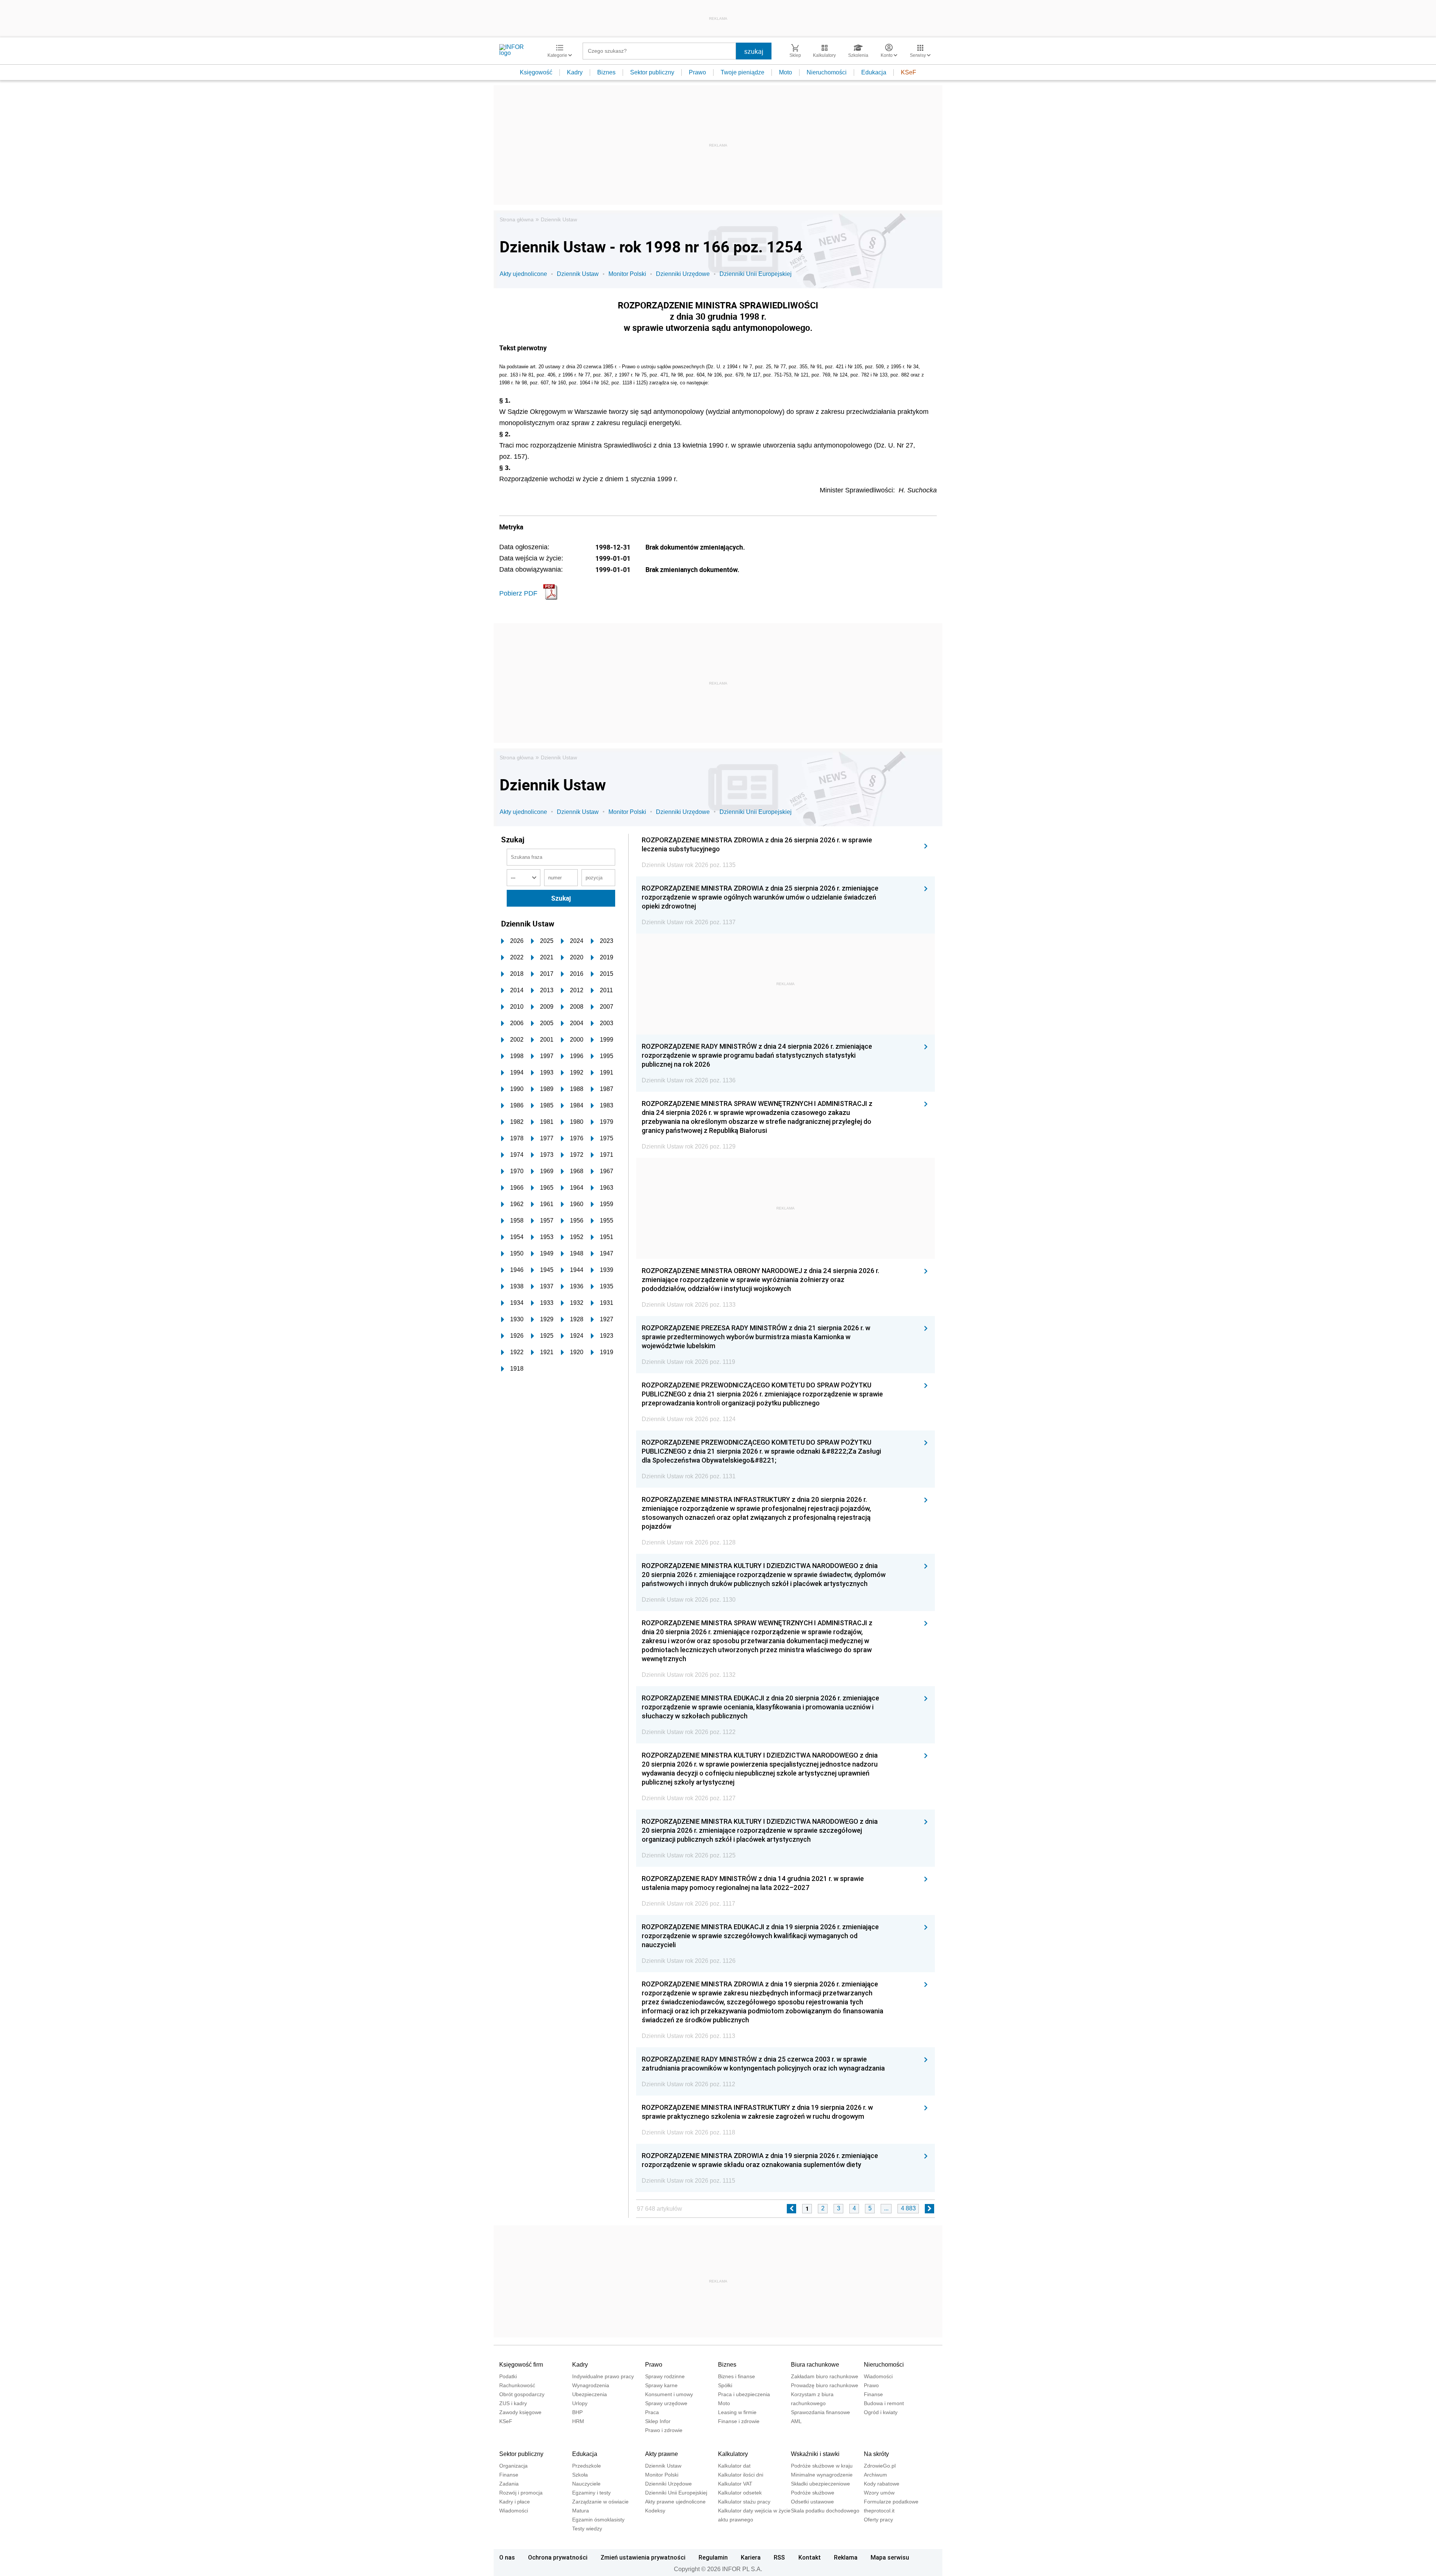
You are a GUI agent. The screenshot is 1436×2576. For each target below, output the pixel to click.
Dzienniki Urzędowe (683, 274)
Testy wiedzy (587, 2529)
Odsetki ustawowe (812, 2502)
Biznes (606, 72)
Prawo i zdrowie (664, 2430)
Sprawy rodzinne (665, 2376)
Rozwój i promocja (521, 2493)
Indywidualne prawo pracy (603, 2376)
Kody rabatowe (882, 2484)
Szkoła (580, 2475)
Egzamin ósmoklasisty (598, 2520)
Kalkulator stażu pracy (744, 2502)
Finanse (873, 2394)
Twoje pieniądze (742, 72)
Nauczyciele (586, 2484)
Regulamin (713, 2557)
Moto (785, 72)
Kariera (751, 2557)
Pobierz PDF (518, 593)
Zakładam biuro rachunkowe (825, 2376)
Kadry (575, 72)
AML (796, 2421)
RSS (779, 2557)
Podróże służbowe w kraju (822, 2466)
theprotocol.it (879, 2511)
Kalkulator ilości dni (741, 2475)
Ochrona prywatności (558, 2557)
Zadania (509, 2484)
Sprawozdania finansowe (820, 2412)
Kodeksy (655, 2511)
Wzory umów (879, 2493)
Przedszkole (587, 2466)
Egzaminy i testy (591, 2493)
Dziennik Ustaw (559, 219)
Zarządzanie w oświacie (600, 2502)
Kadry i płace (515, 2502)
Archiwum (875, 2475)
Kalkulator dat (734, 2466)
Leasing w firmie (737, 2412)
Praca (652, 2412)
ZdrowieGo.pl (880, 2466)
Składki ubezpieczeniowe (820, 2484)
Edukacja (874, 72)
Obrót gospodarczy (522, 2394)
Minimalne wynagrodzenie (822, 2475)
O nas (507, 2557)
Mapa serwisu (890, 2557)
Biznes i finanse (737, 2376)
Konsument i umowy (669, 2394)
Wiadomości (878, 2376)
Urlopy (580, 2403)
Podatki (508, 2376)
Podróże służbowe (813, 2493)
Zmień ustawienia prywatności (643, 2557)
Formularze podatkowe (891, 2502)
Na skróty (876, 2454)
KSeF (909, 72)
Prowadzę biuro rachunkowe (825, 2385)
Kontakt (810, 2557)
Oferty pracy (878, 2520)
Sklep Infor (658, 2421)
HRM (578, 2421)
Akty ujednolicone (523, 274)
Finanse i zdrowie (739, 2421)
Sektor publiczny (652, 72)
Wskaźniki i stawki (815, 2454)
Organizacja (513, 2466)
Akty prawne (662, 2454)
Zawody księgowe (520, 2412)
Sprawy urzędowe (666, 2403)
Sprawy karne (661, 2385)
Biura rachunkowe (815, 2365)
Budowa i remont (884, 2403)
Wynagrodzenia (591, 2385)
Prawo (697, 72)
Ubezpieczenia (590, 2394)
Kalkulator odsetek (740, 2493)
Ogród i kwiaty (881, 2412)
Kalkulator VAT (735, 2484)
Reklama (846, 2557)
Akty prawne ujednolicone (675, 2502)
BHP (577, 2412)
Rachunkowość (517, 2385)
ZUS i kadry (513, 2403)
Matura (581, 2511)
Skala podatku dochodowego (825, 2511)
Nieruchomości (827, 72)
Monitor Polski (627, 274)
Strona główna (517, 219)
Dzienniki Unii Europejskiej (756, 274)
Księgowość (536, 72)
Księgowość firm (521, 2365)
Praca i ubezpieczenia (744, 2394)
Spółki (725, 2385)
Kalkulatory (733, 2454)
